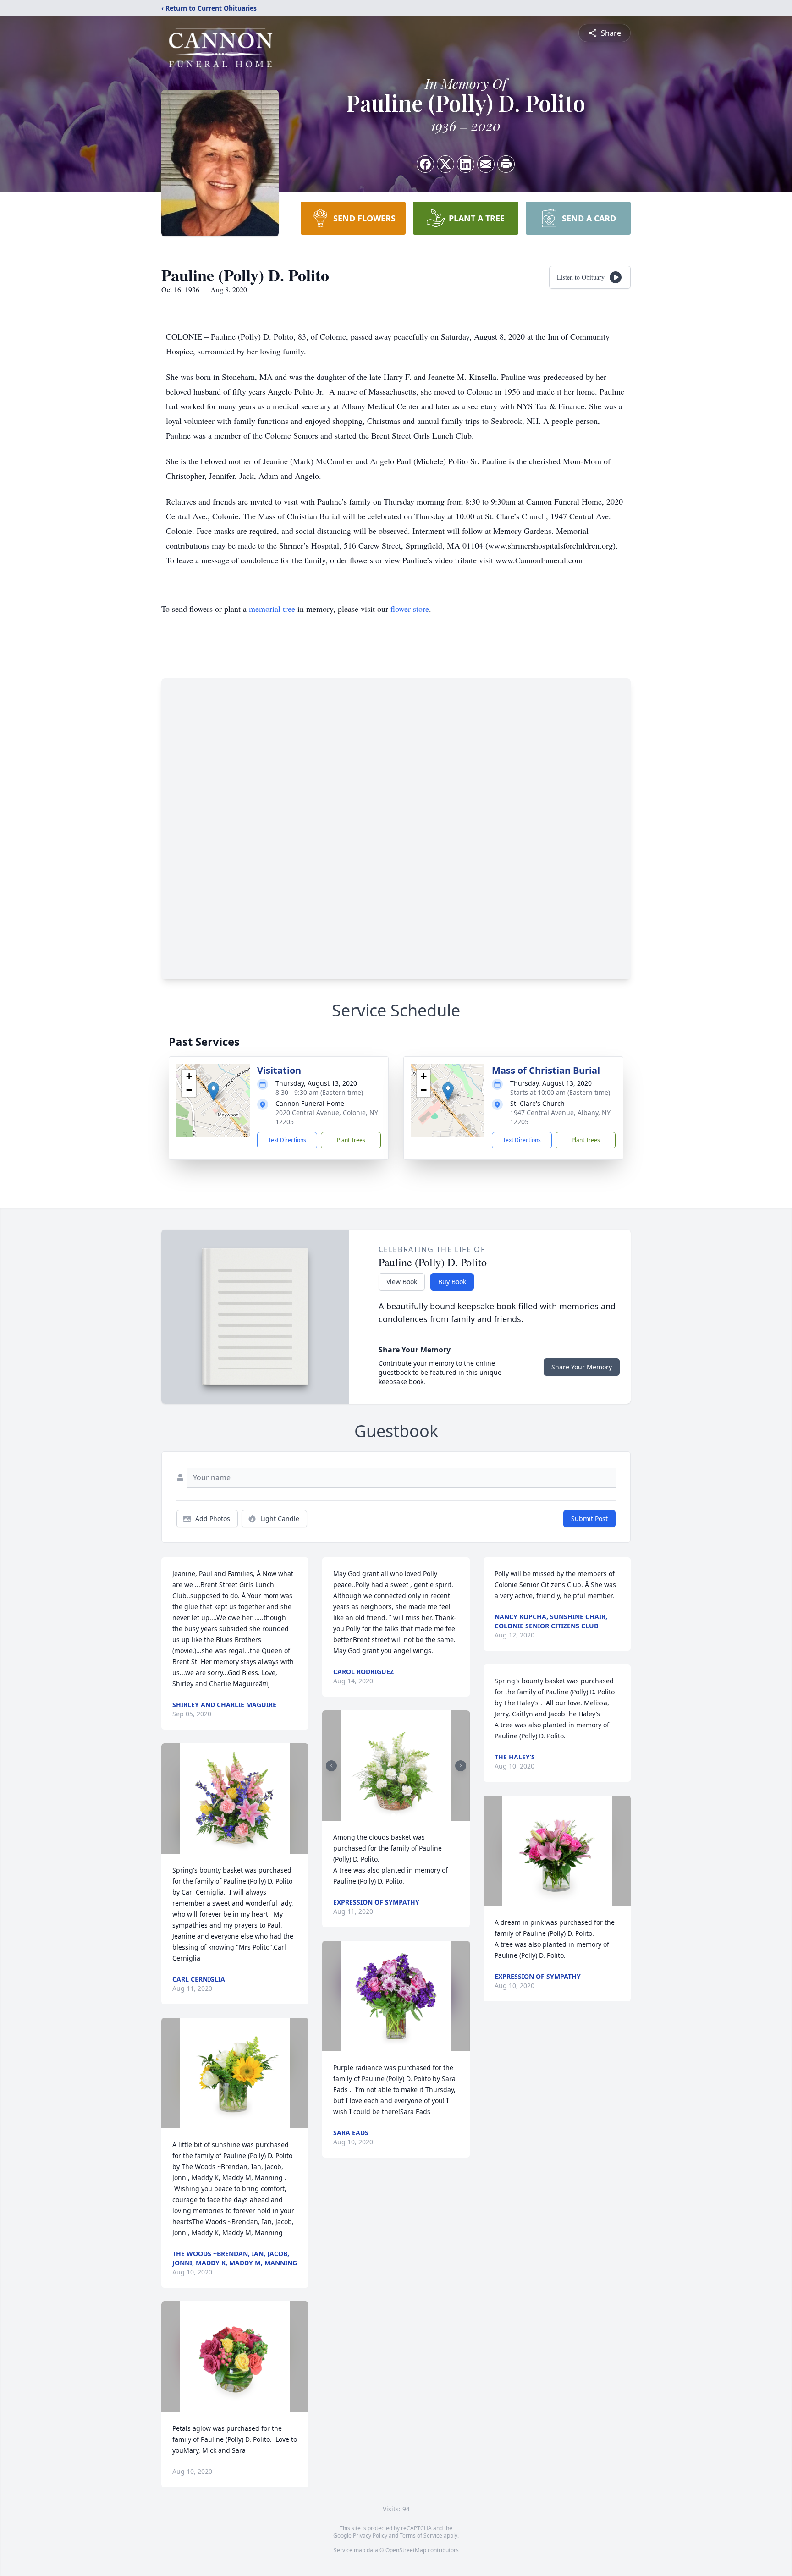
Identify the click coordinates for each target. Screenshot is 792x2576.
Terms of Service (421, 2535)
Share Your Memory (582, 1367)
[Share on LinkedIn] (466, 164)
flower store (410, 609)
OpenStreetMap (406, 2550)
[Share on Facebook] (425, 164)
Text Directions (287, 1140)
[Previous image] (331, 1766)
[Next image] (461, 1766)
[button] (213, 1091)
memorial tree (272, 609)
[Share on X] (445, 164)
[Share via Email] (486, 164)
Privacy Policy (370, 2535)
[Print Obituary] (506, 164)
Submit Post (589, 1519)
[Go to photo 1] (393, 1815)
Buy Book (452, 1282)
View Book (402, 1282)
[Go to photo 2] (399, 1815)
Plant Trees (351, 1140)
